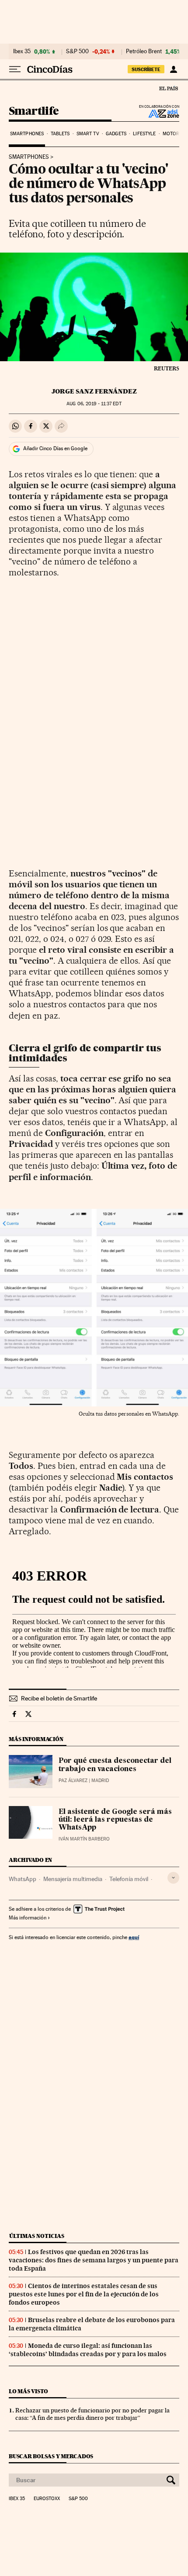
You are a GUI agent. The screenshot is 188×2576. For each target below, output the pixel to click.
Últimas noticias (37, 2236)
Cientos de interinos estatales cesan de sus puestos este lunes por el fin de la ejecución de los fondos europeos (84, 2294)
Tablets (60, 134)
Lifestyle (144, 134)
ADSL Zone (158, 113)
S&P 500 (77, 51)
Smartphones (27, 134)
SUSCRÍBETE (146, 69)
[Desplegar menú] (15, 69)
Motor (171, 134)
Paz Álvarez (73, 1781)
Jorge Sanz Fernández (94, 391)
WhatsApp (23, 1879)
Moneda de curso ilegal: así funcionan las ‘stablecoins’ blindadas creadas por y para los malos (88, 2350)
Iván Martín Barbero (84, 1839)
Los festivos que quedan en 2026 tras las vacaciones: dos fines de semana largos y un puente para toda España (94, 2260)
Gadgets (116, 134)
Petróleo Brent (144, 51)
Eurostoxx (47, 2499)
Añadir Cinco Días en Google (55, 448)
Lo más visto (28, 2391)
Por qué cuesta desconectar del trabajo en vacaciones (115, 1765)
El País (168, 88)
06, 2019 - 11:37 (94, 404)
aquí (134, 1937)
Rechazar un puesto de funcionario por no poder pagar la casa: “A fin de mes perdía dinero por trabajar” (92, 2414)
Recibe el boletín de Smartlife (59, 1698)
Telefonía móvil (129, 1879)
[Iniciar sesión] (173, 69)
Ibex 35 (22, 51)
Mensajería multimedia (73, 1879)
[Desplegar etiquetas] (173, 1878)
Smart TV (88, 134)
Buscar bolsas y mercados (51, 2456)
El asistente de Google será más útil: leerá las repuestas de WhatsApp (115, 1820)
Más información (28, 1918)
